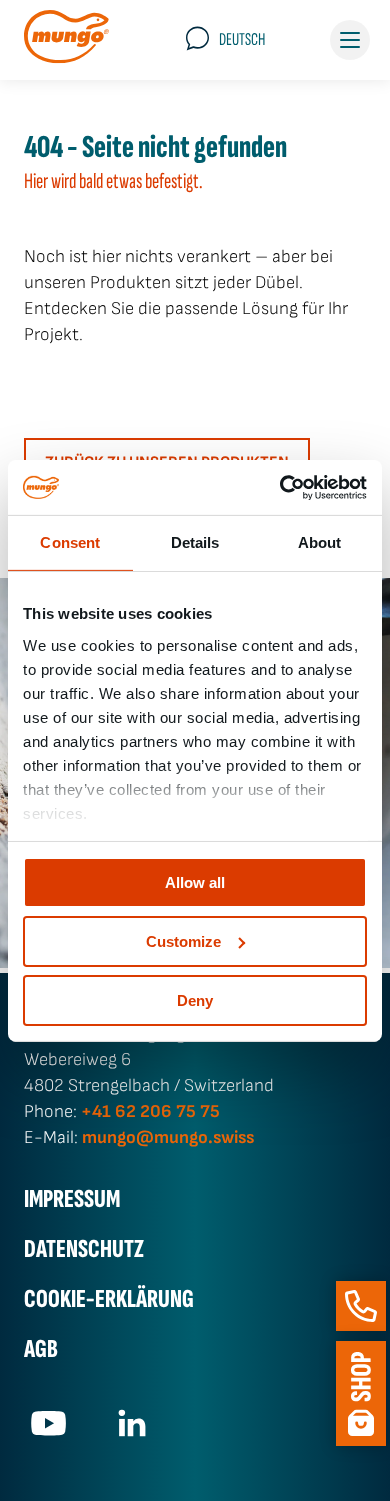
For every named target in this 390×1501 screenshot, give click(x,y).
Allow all (195, 882)
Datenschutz (84, 1249)
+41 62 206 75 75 (150, 1111)
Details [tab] (195, 542)
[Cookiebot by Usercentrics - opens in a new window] (280, 487)
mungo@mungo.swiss (168, 1137)
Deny (195, 999)
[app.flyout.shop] (361, 1393)
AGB (41, 1349)
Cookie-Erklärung (109, 1299)
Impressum (72, 1199)
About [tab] (320, 542)
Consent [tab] (70, 542)
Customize (183, 941)
